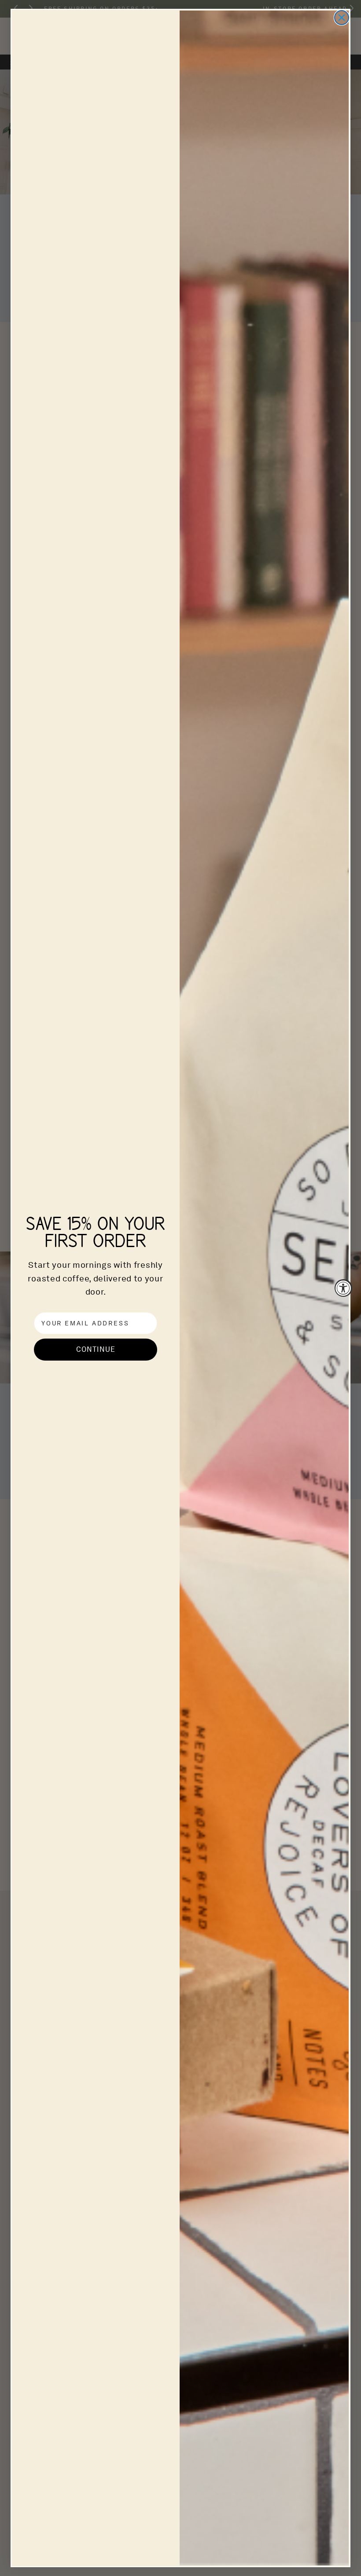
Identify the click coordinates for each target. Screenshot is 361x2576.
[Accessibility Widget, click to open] (343, 1288)
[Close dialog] (342, 18)
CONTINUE (96, 1349)
